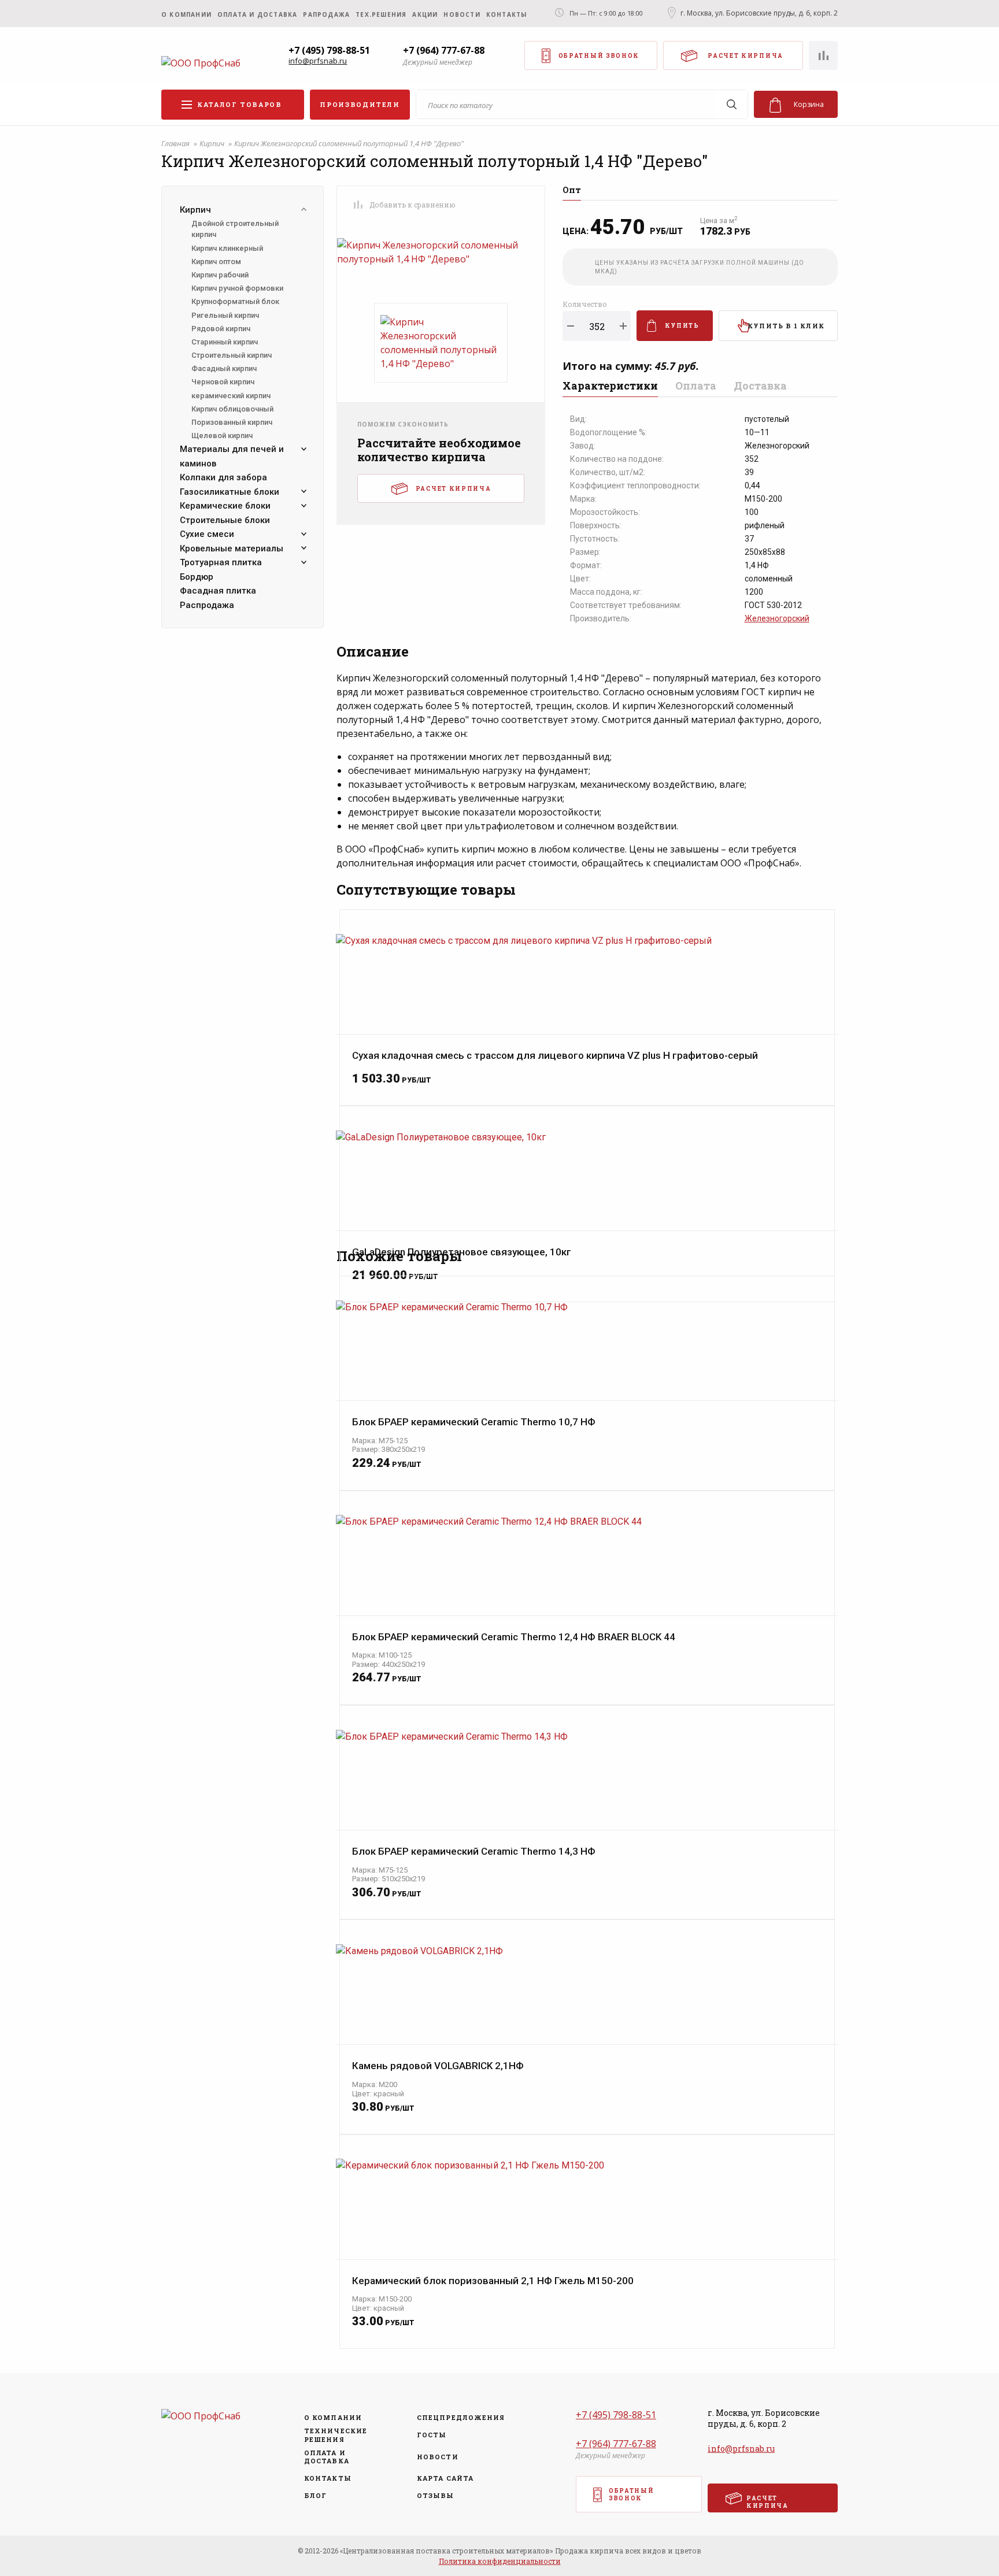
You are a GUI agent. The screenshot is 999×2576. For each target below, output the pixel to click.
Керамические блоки (225, 506)
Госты (432, 2435)
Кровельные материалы (232, 548)
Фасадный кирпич (224, 368)
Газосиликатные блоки (230, 492)
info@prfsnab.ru (318, 61)
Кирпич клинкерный (227, 248)
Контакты (507, 14)
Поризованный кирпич (232, 422)
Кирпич (213, 143)
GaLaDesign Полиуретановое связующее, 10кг (462, 1252)
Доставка (760, 386)
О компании (186, 14)
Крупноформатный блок (235, 301)
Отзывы (436, 2496)
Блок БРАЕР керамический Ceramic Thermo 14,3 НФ (474, 1852)
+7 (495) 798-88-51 (329, 50)
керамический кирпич (231, 396)
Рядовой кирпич (221, 329)
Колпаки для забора (223, 477)
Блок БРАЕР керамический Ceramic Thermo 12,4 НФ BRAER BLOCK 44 (514, 1637)
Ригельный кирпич (225, 315)
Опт (572, 191)
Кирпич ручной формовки (237, 288)
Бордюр (197, 577)
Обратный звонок (599, 56)
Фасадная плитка (218, 591)
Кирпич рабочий (220, 275)
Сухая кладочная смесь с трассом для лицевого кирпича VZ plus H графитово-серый (555, 1056)
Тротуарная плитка (221, 562)
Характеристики (610, 386)
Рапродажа (326, 14)
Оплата (696, 386)
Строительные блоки (225, 520)
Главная (176, 143)
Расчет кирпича (745, 56)
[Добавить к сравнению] (358, 205)
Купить (682, 326)
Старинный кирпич (225, 342)
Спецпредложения (457, 2418)
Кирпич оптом (216, 262)
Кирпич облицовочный (232, 409)
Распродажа (207, 605)
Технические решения (336, 2435)
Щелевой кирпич (222, 435)
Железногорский (777, 618)
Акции (425, 14)
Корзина (809, 104)
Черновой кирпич (223, 382)
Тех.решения (381, 14)
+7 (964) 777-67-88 (444, 50)
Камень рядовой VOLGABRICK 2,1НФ (438, 2066)
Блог (315, 2496)
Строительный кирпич (232, 355)
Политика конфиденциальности (500, 2561)
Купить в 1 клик (786, 326)
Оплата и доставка (257, 14)
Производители (360, 104)
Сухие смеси (207, 534)
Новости (462, 14)
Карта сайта (445, 2478)
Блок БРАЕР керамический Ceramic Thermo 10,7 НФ (474, 1422)
